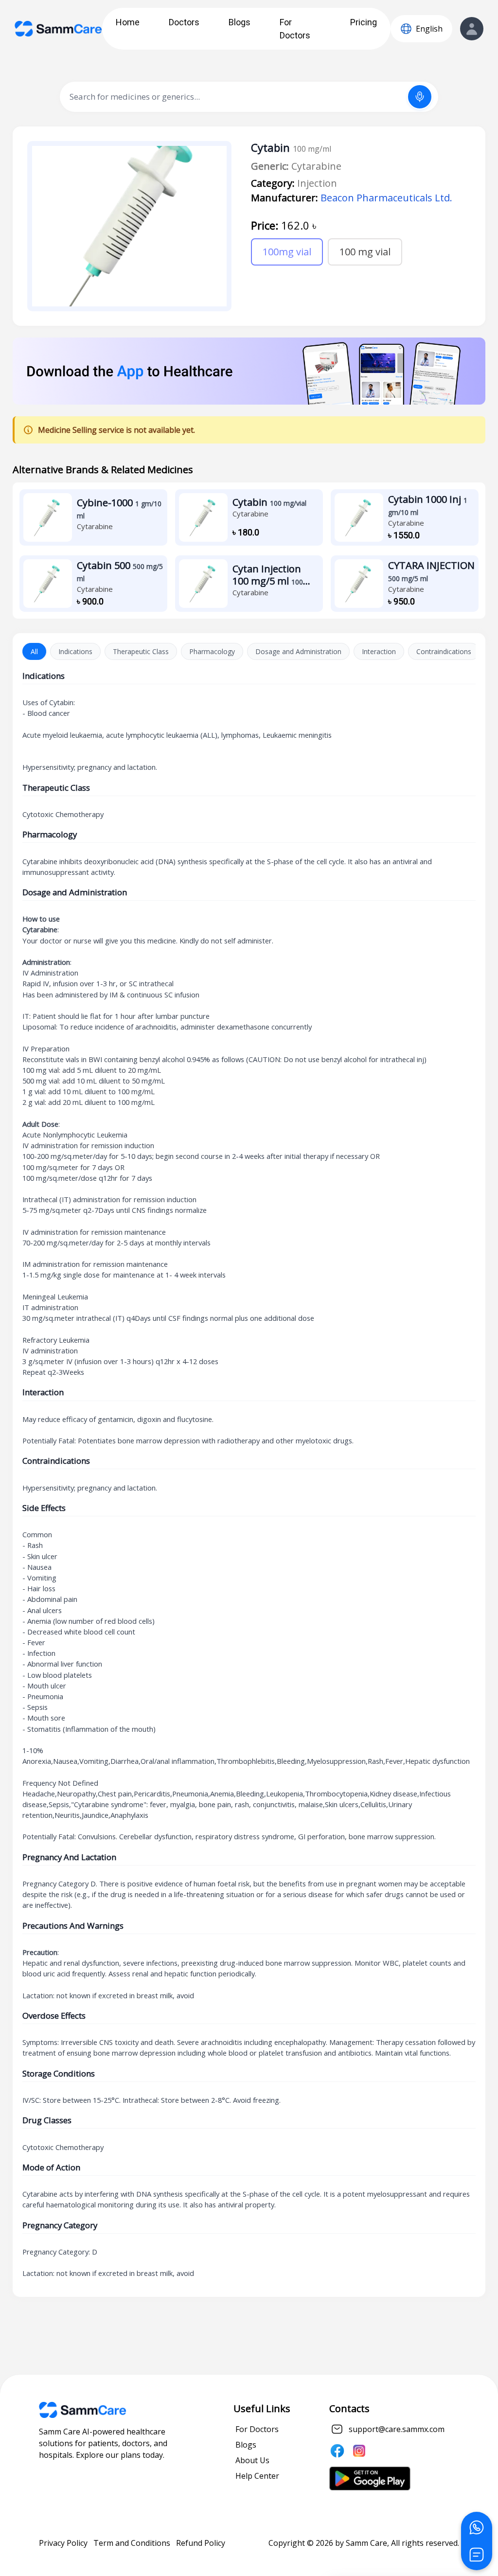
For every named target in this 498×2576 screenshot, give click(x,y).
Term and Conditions (132, 2543)
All (34, 651)
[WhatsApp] (477, 2527)
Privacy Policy (63, 2543)
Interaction (379, 651)
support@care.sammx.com (397, 2429)
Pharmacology (212, 651)
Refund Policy (201, 2543)
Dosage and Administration (298, 651)
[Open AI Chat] (477, 2555)
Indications (75, 651)
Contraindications (444, 651)
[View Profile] (472, 29)
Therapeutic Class (141, 651)
